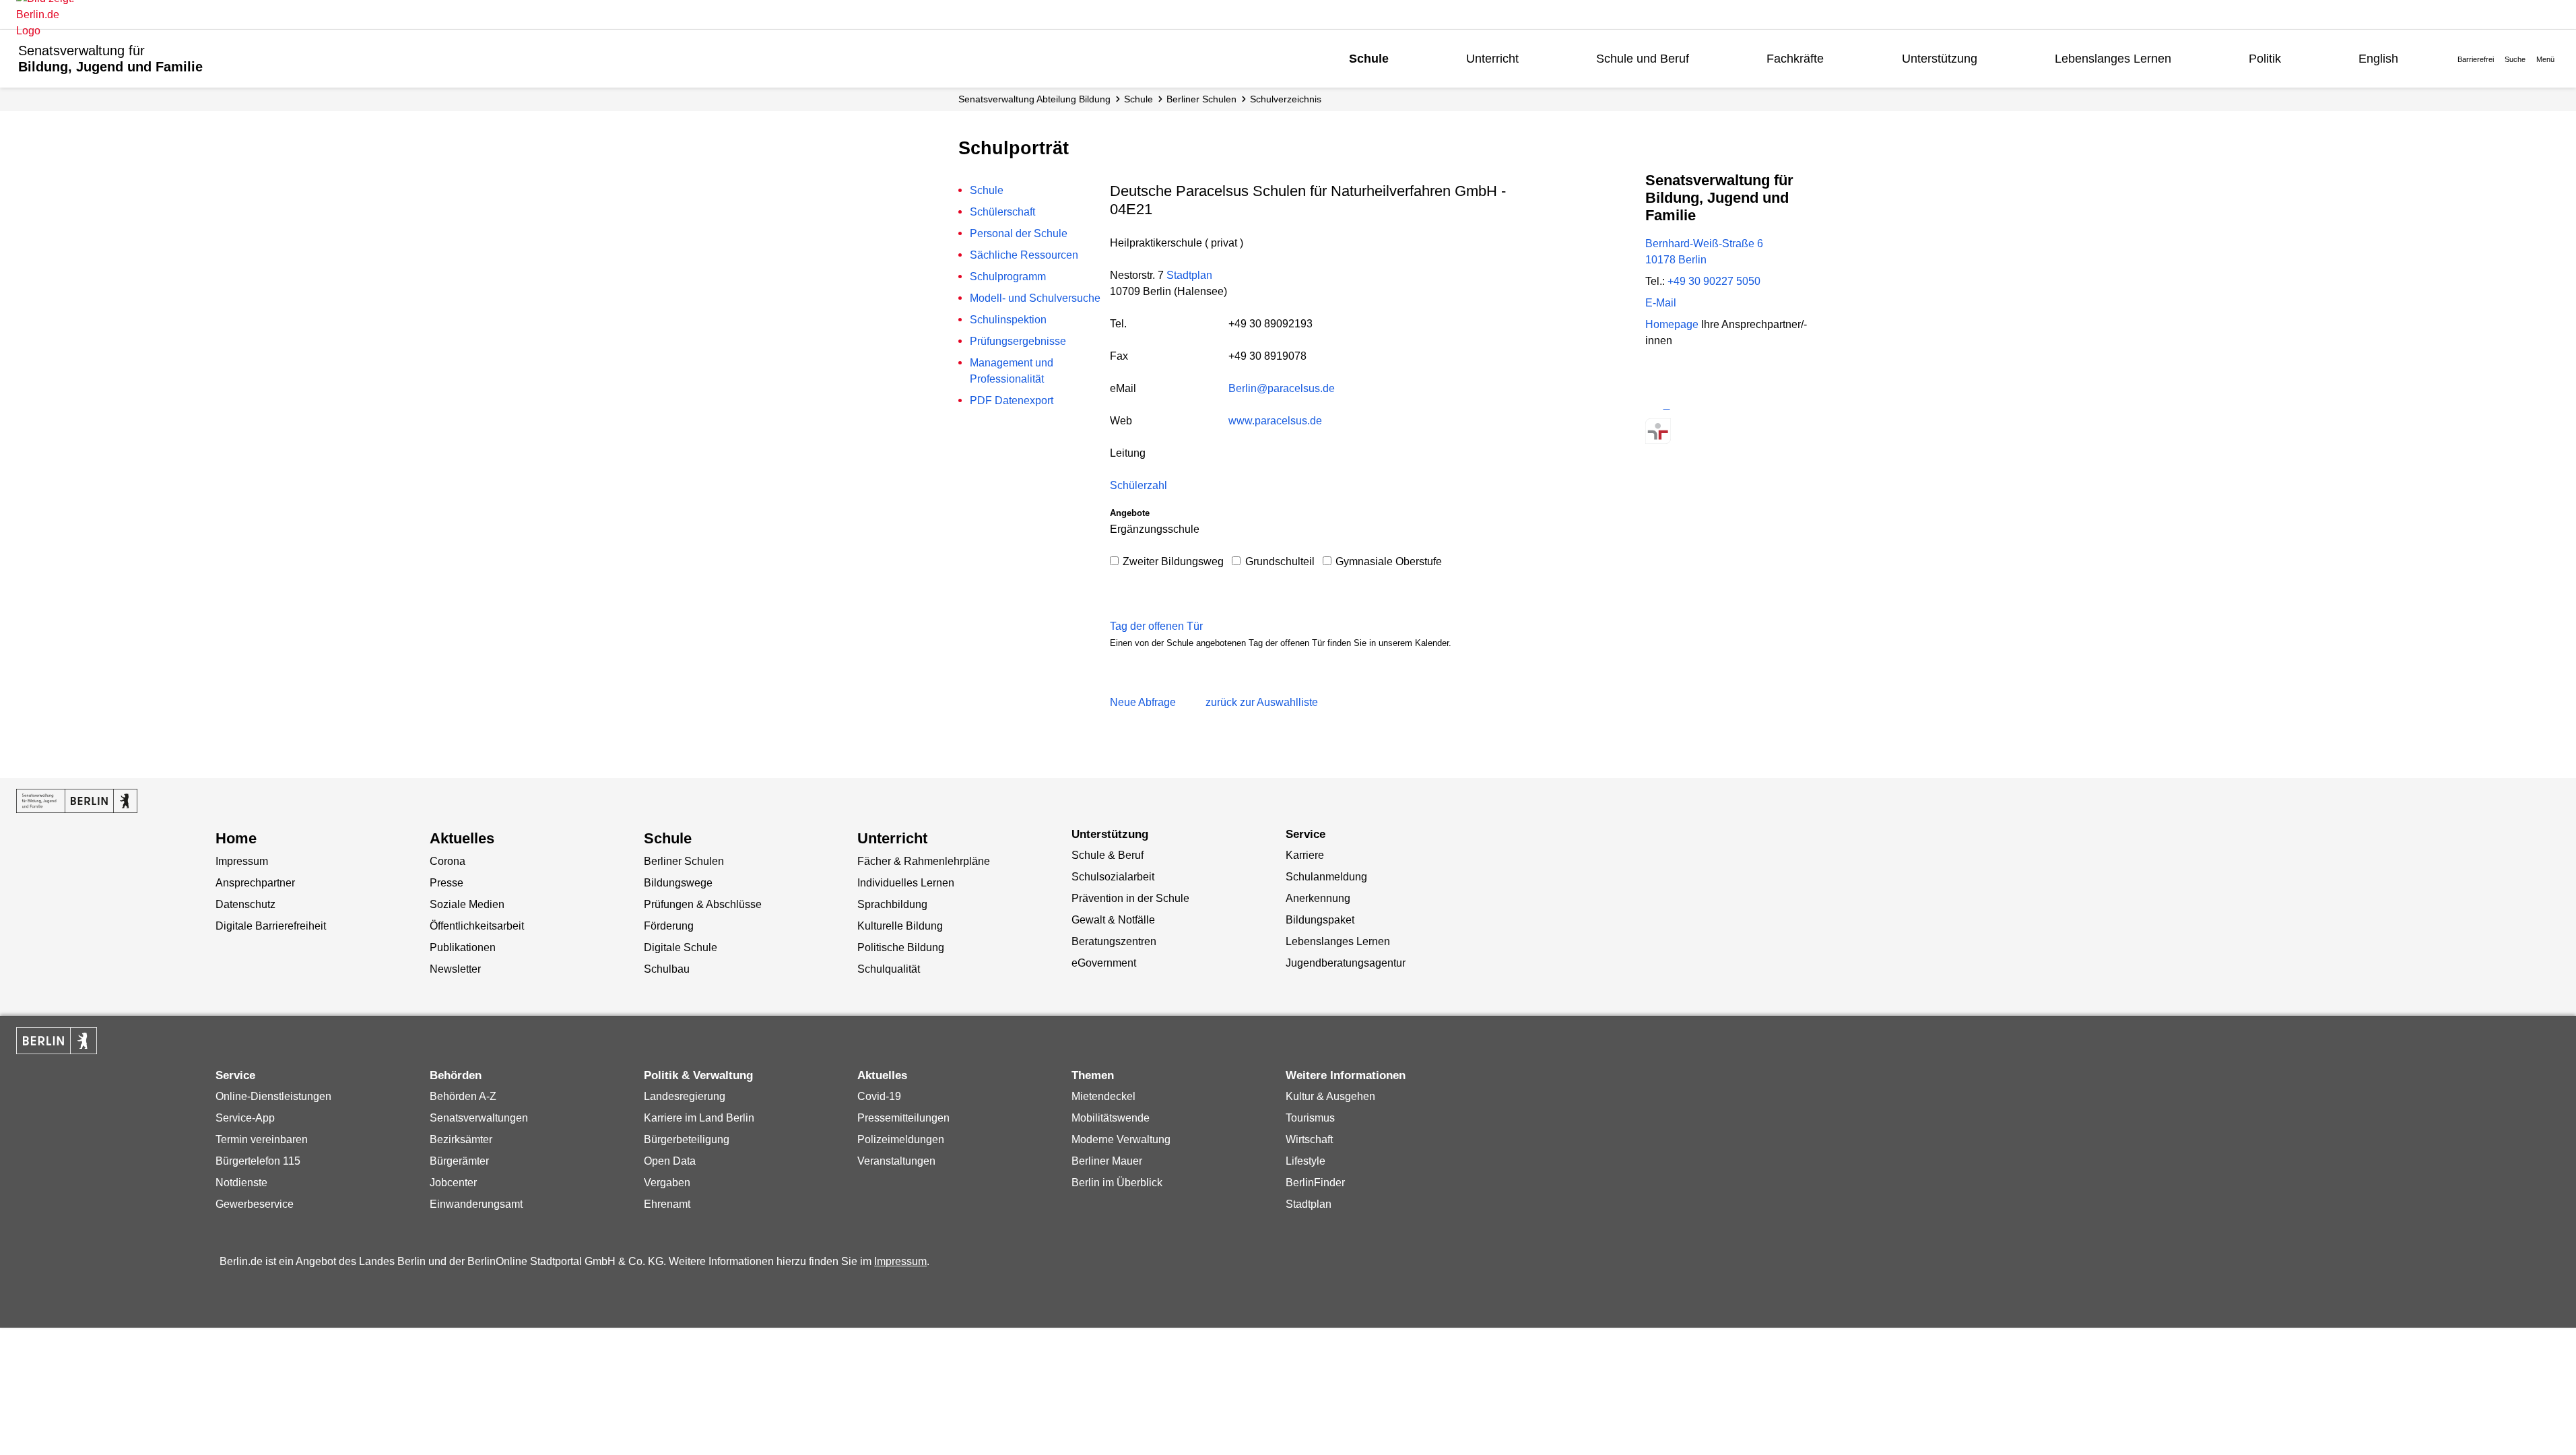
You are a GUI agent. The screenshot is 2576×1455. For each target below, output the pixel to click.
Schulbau (667, 969)
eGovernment (1104, 963)
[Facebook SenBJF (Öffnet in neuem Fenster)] (1706, 405)
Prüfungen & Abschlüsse (703, 904)
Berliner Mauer (1107, 1161)
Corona (448, 861)
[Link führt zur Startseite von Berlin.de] (57, 1041)
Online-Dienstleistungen (273, 1096)
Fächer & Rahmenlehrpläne (924, 861)
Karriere (1305, 855)
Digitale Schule (681, 947)
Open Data (670, 1161)
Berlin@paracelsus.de (1282, 388)
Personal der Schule (1019, 233)
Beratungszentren (1114, 941)
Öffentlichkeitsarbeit (477, 926)
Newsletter (455, 969)
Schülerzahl (1138, 485)
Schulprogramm (1008, 277)
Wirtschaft (1309, 1139)
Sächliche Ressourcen (1024, 255)
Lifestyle (1306, 1161)
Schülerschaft (1002, 212)
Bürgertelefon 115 (258, 1161)
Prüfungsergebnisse (1018, 341)
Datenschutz (245, 904)
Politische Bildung (901, 947)
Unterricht (1492, 59)
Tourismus (1310, 1118)
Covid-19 (879, 1096)
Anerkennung (1318, 898)
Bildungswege (678, 883)
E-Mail (1661, 303)
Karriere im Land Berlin (699, 1118)
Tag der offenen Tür (1156, 626)
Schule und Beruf (1643, 59)
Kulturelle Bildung (900, 926)
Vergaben (667, 1183)
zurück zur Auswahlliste (1262, 702)
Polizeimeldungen (901, 1139)
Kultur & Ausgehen (1330, 1096)
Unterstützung (1940, 59)
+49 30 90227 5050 (1714, 281)
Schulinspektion (1008, 320)
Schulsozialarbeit (1113, 877)
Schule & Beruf (1108, 855)
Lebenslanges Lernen (2113, 59)
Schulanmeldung (1326, 877)
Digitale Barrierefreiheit (271, 926)
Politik (2265, 59)
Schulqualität (889, 969)
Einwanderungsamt (476, 1204)
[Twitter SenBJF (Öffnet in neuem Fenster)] (1658, 405)
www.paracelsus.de (1275, 421)
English (2378, 59)
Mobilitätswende (1111, 1118)
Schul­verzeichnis (1286, 99)
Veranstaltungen (896, 1161)
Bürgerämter (459, 1161)
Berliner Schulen (1201, 99)
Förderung (669, 926)
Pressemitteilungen (903, 1118)
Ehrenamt (667, 1204)
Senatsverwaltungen (479, 1118)
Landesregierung (685, 1096)
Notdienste (241, 1183)
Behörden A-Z (463, 1096)
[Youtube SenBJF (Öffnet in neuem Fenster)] (1729, 405)
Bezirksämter (461, 1139)
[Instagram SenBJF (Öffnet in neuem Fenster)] (1682, 405)
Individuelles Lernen (906, 883)
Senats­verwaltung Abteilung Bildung (1034, 99)
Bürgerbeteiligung (687, 1139)
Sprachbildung (892, 904)
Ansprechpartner (255, 883)
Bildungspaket (1320, 920)
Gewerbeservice (255, 1204)
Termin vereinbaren (262, 1139)
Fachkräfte (1795, 59)
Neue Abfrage (1143, 702)
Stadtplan (1189, 275)
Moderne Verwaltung (1121, 1139)
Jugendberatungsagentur (1346, 963)
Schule (1369, 59)
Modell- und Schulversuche (1035, 298)
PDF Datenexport (1012, 400)
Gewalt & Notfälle (1113, 920)
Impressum (242, 861)
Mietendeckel (1103, 1096)
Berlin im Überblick (1117, 1183)
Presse (447, 883)
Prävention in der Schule (1130, 898)
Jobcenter (453, 1183)
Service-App (245, 1118)
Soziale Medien (467, 904)
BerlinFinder (1315, 1183)
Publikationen (463, 947)
